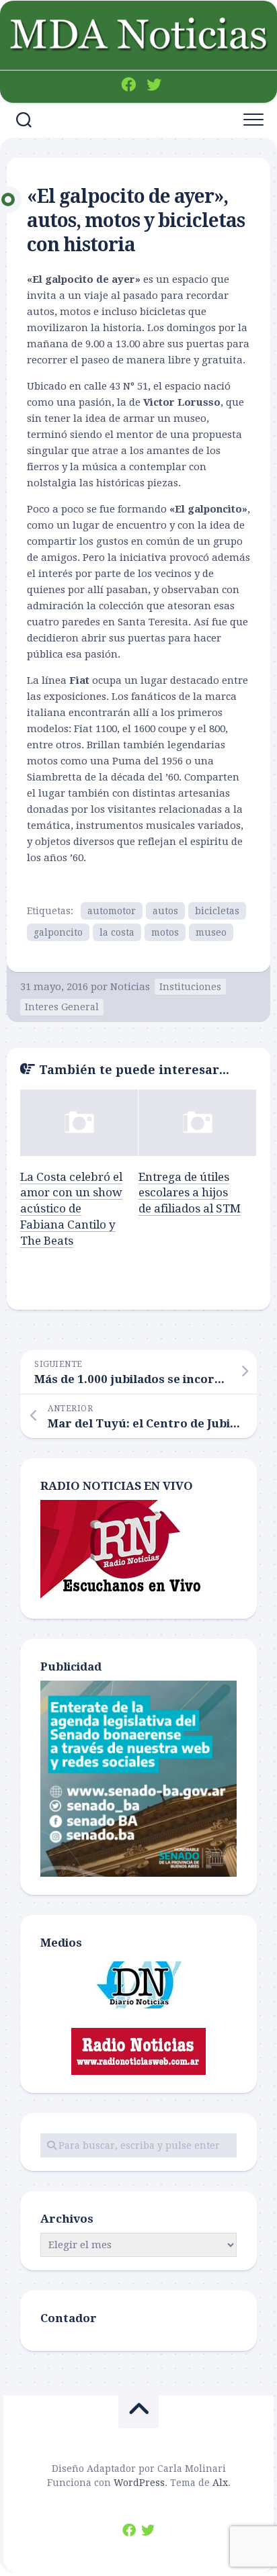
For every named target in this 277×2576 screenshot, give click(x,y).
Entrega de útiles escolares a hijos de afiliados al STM (190, 1193)
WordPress (139, 2483)
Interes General (62, 1007)
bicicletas (217, 911)
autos (165, 911)
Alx (220, 2483)
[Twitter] (154, 85)
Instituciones (190, 987)
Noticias (130, 987)
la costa (117, 932)
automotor (112, 911)
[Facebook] (128, 85)
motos (165, 932)
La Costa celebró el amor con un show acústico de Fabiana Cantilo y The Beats (71, 1209)
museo (211, 932)
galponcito (58, 932)
